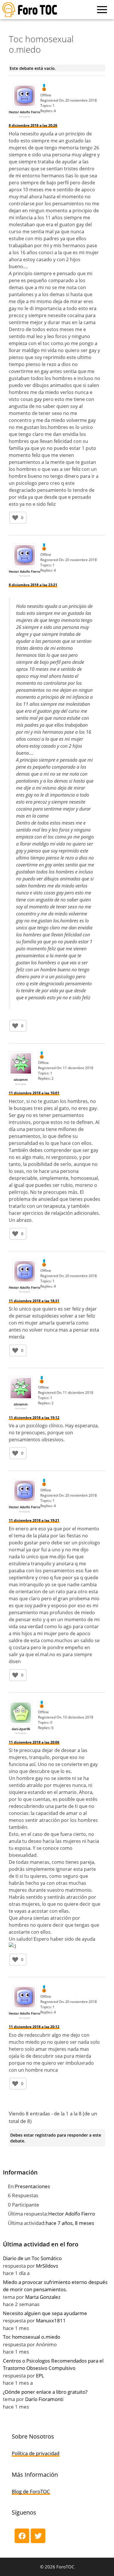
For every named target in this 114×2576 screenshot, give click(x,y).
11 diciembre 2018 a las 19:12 (34, 1418)
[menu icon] (102, 10)
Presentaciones (32, 2186)
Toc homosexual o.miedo (32, 2337)
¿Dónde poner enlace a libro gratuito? (45, 2392)
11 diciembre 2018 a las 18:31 (34, 1301)
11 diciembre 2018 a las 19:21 (34, 1520)
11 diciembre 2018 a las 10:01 (34, 1093)
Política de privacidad (36, 2453)
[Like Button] (15, 518)
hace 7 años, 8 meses (70, 2223)
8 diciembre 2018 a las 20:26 (33, 125)
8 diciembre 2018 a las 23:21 (33, 585)
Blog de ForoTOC (31, 2491)
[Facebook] (22, 2536)
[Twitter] (38, 2536)
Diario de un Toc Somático (32, 2258)
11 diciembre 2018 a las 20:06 (34, 1742)
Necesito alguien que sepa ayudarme (45, 2313)
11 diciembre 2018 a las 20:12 (34, 2027)
